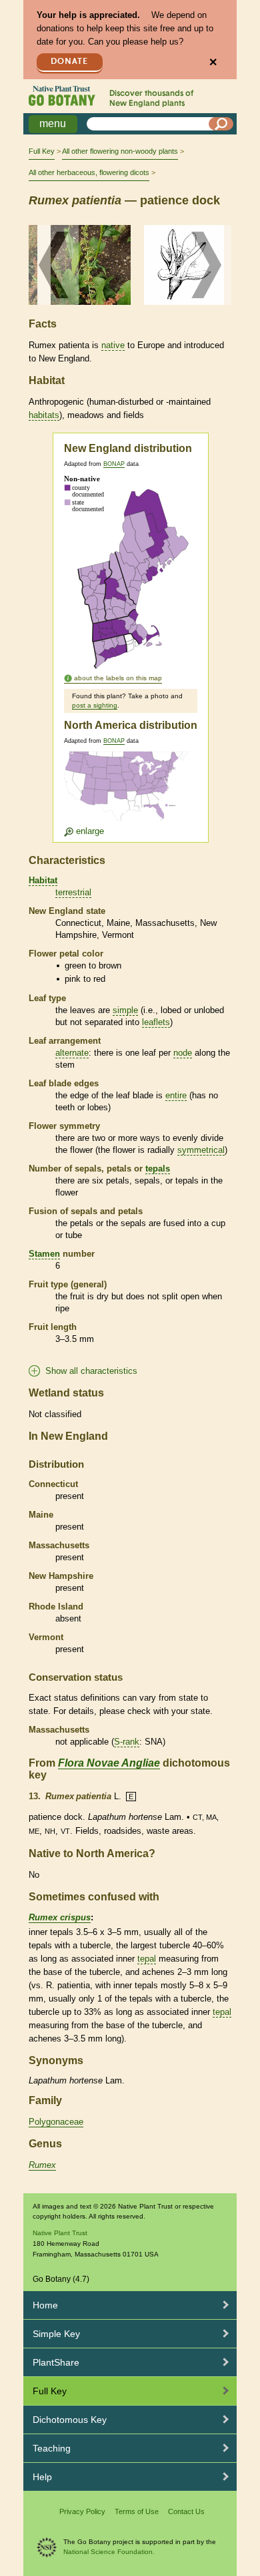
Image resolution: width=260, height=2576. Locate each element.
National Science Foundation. (109, 2552)
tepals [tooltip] (158, 1169)
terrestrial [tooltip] (73, 892)
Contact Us (186, 2511)
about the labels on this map (118, 678)
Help (42, 2477)
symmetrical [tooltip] (201, 1150)
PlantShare (56, 2362)
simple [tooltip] (125, 1010)
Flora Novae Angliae (109, 1763)
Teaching (52, 2448)
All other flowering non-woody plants (120, 151)
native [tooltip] (113, 345)
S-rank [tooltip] (127, 1742)
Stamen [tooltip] (44, 1254)
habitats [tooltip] (44, 415)
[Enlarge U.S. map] (129, 794)
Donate (69, 62)
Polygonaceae (56, 2122)
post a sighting (95, 705)
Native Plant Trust (60, 2233)
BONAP (114, 464)
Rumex (42, 2165)
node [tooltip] (183, 1053)
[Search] (221, 124)
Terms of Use (137, 2511)
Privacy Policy (82, 2511)
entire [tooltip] (176, 1095)
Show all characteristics (91, 1371)
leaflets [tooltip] (156, 1022)
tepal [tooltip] (147, 1959)
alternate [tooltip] (72, 1053)
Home (45, 2305)
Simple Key (56, 2334)
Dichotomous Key (70, 2420)
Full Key (42, 151)
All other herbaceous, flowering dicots (89, 172)
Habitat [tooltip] (43, 880)
